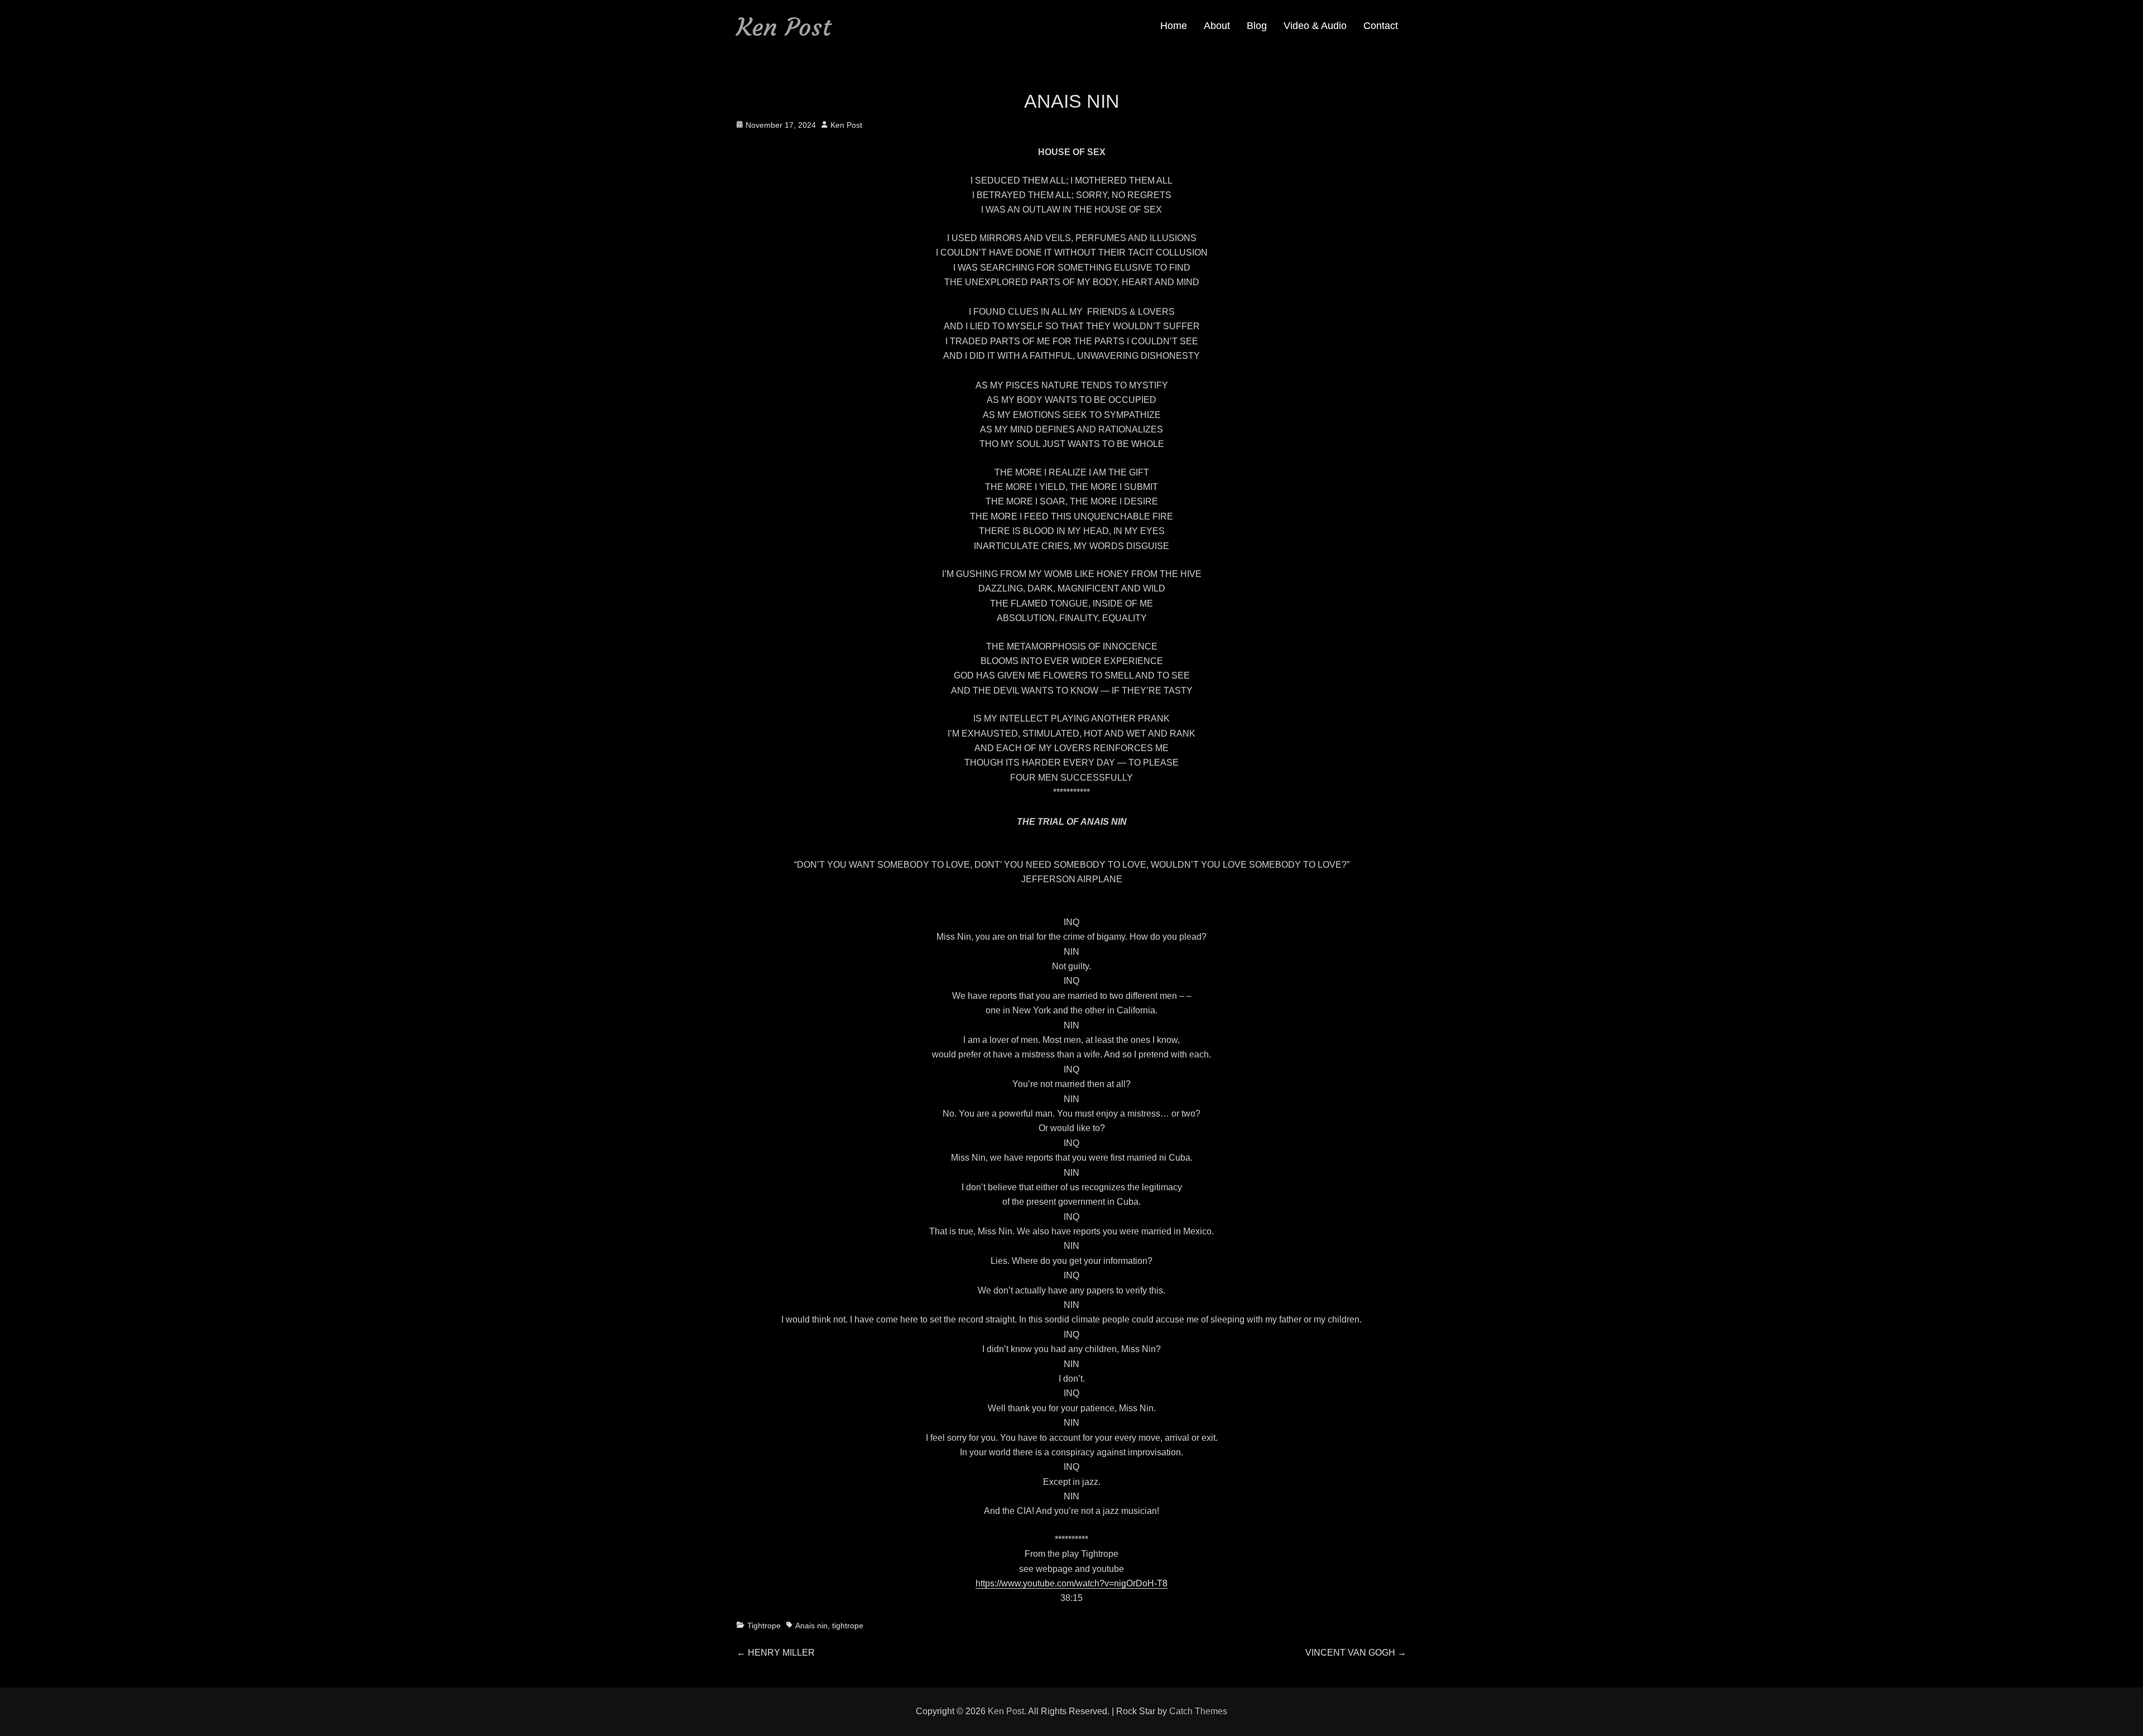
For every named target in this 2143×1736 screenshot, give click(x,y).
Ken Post (784, 27)
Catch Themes (1198, 1711)
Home (1174, 26)
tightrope (848, 1626)
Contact (1381, 26)
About (1217, 26)
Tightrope (764, 1626)
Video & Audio (1315, 26)
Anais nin (811, 1626)
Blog (1257, 26)
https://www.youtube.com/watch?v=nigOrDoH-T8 (1071, 1583)
